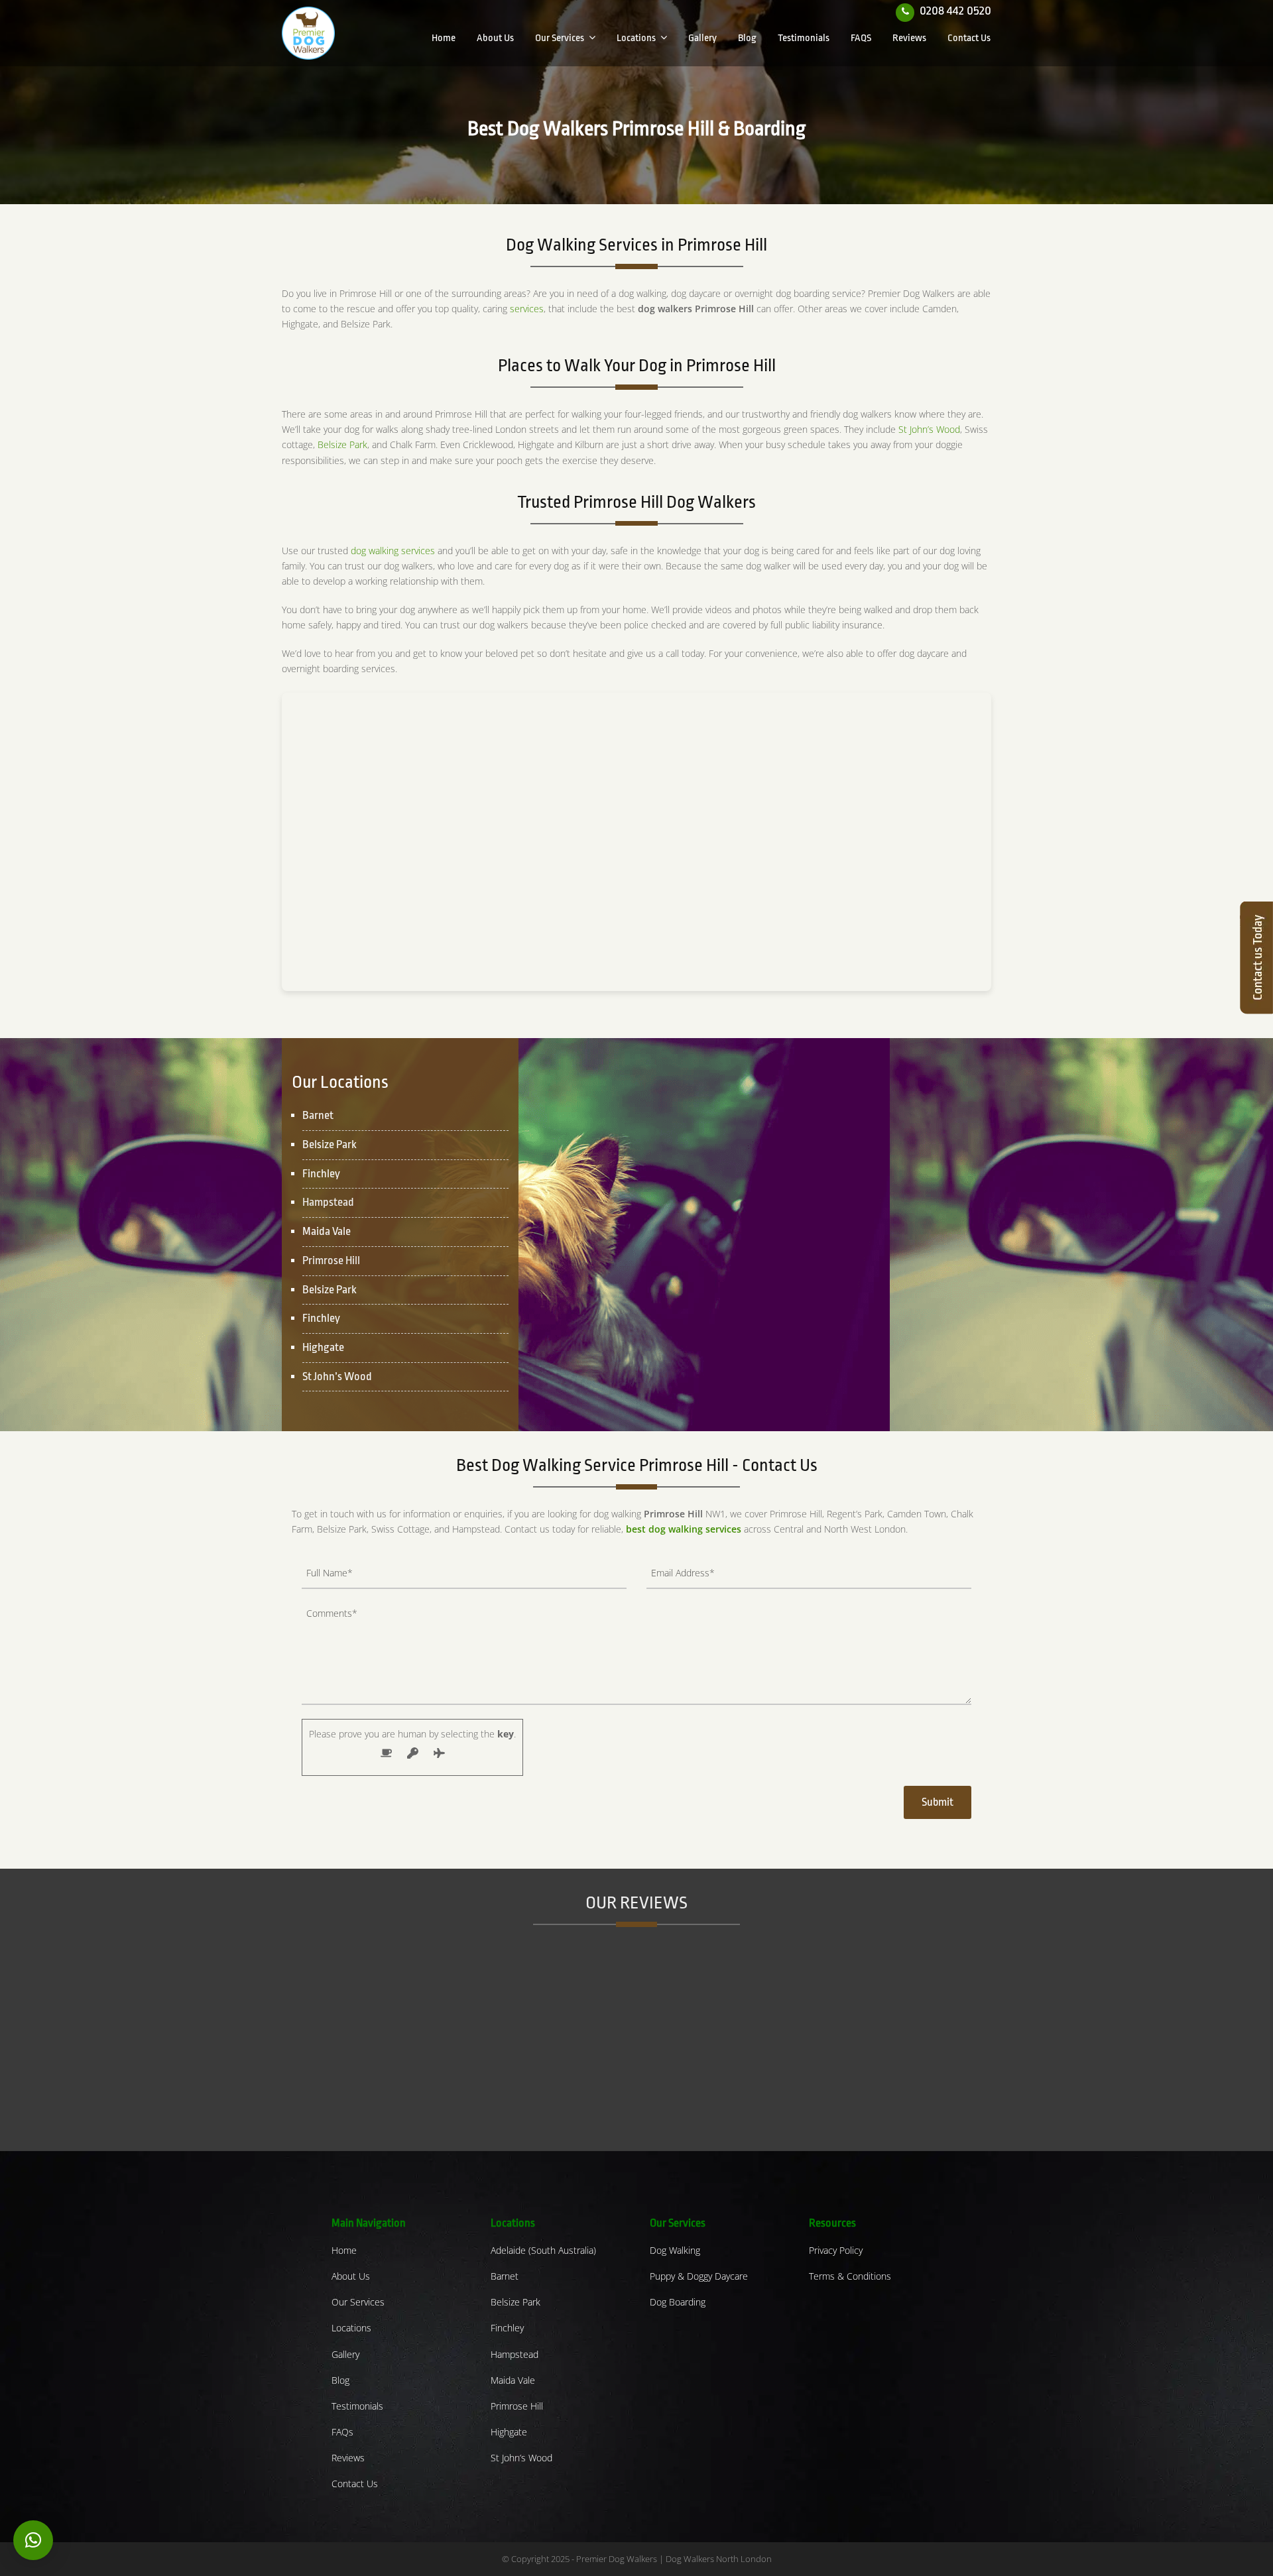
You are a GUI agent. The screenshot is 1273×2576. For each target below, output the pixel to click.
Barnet (505, 2276)
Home (344, 2250)
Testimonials (357, 2406)
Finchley (507, 2328)
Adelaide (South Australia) (543, 2250)
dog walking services (393, 551)
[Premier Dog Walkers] (308, 32)
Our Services (358, 2302)
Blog (340, 2380)
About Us (351, 2276)
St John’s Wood (929, 429)
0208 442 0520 (955, 11)
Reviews (348, 2458)
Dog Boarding (678, 2302)
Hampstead (328, 1202)
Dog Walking (675, 2250)
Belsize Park (342, 444)
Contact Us (355, 2484)
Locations (351, 2328)
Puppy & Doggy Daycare (699, 2276)
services (527, 309)
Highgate (509, 2432)
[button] (33, 2540)
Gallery (345, 2354)
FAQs (342, 2432)
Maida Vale (513, 2380)
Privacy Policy (836, 2250)
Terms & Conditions (850, 2276)
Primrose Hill (331, 1260)
